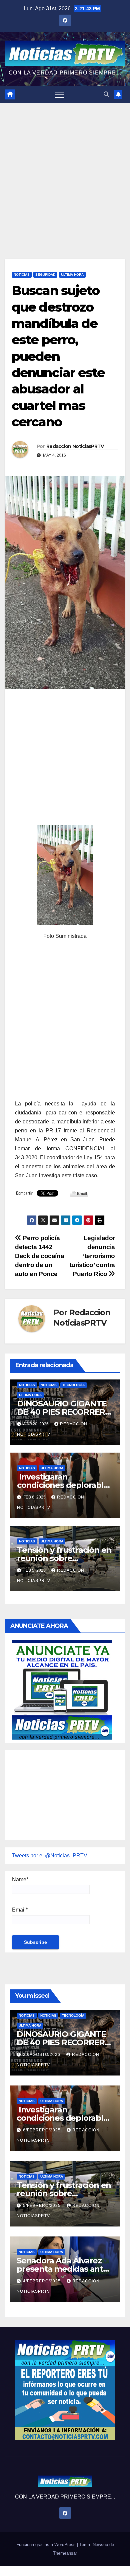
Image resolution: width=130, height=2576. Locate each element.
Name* (20, 1879)
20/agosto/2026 (42, 2055)
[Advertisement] (65, 171)
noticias (27, 1385)
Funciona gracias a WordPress (47, 2545)
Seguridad (45, 275)
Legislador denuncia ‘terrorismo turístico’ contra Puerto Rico (92, 1256)
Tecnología (73, 1385)
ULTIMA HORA (72, 275)
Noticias (22, 275)
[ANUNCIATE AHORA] (62, 1690)
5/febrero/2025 (42, 2206)
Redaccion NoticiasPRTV (75, 446)
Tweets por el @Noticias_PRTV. (50, 1856)
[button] (106, 94)
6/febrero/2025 (42, 2130)
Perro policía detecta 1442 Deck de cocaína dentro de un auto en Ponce (39, 1256)
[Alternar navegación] (59, 94)
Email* (20, 1910)
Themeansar (65, 2553)
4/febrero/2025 (42, 2281)
